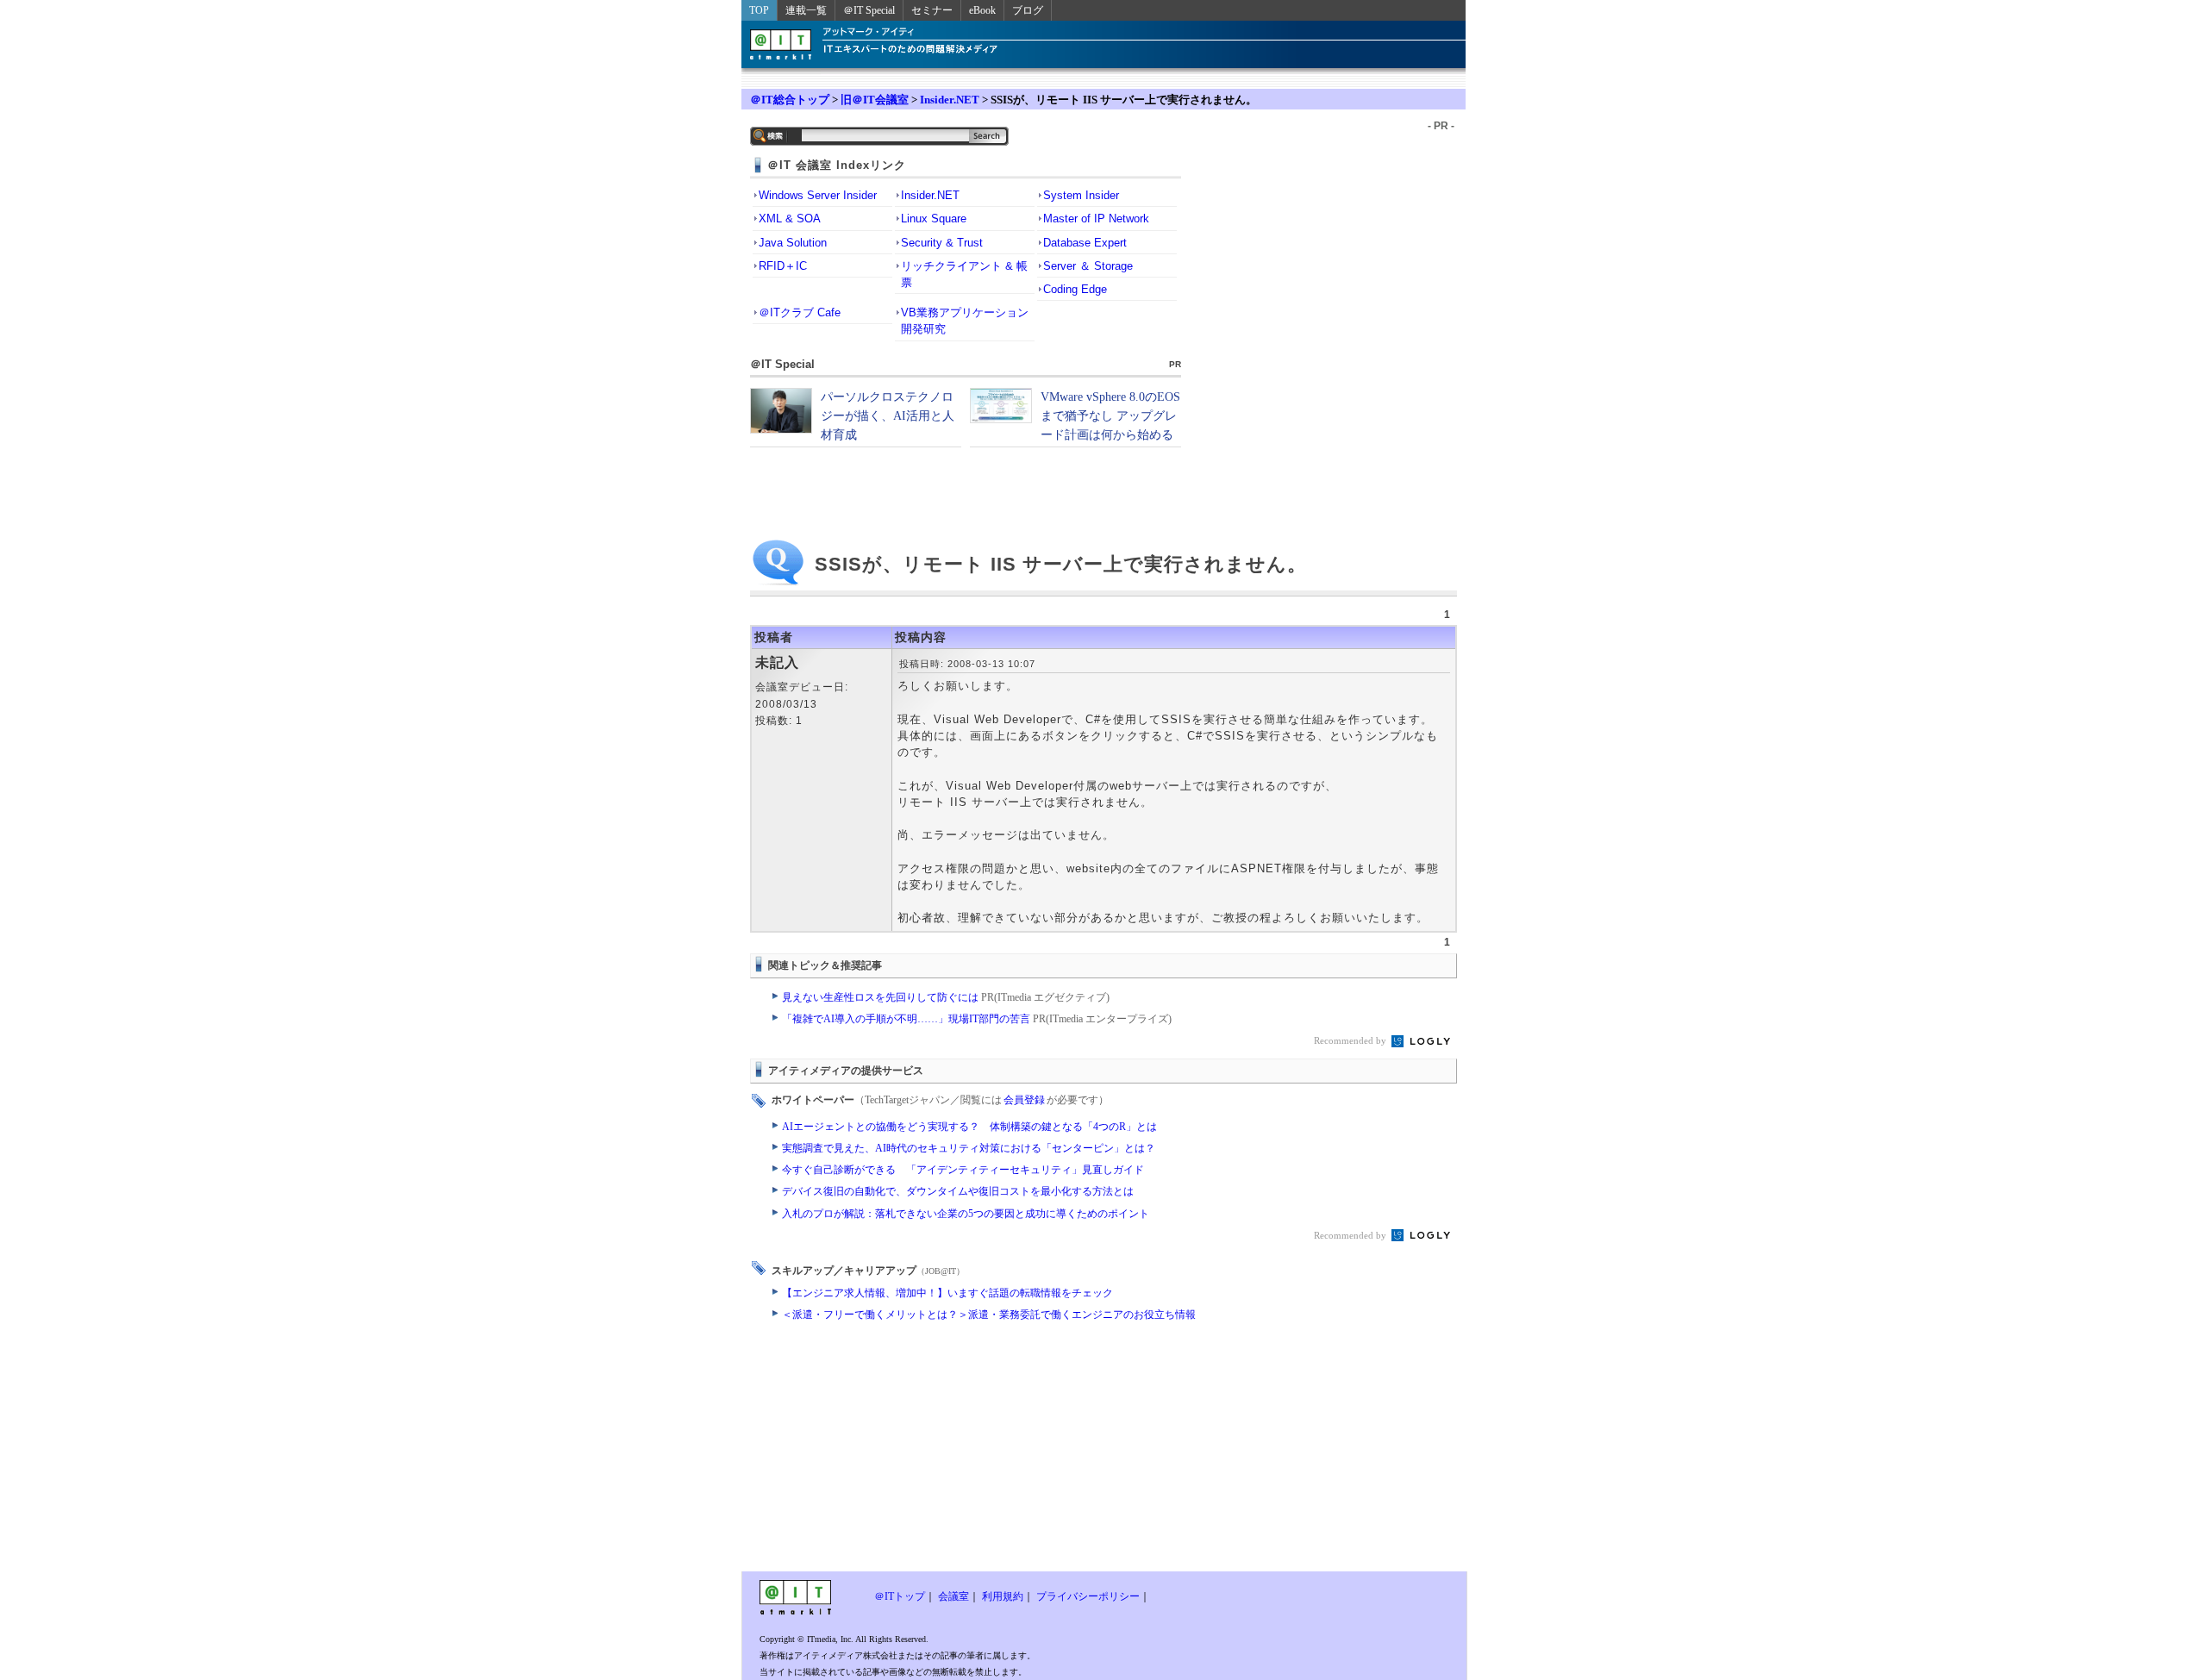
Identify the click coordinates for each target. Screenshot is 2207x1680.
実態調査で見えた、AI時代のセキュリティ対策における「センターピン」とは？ (969, 1148)
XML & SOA (790, 219)
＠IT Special (869, 10)
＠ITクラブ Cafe (800, 312)
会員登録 (1024, 1100)
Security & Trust (942, 243)
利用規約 (1003, 1596)
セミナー (932, 10)
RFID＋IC (783, 266)
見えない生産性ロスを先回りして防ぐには (946, 997)
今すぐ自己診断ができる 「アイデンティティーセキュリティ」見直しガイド (963, 1170)
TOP (759, 10)
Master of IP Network (1096, 219)
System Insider (1081, 195)
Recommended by (1351, 1040)
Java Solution (793, 243)
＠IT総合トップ (790, 100)
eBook (982, 10)
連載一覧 (806, 10)
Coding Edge (1075, 289)
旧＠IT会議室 (875, 100)
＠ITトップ (900, 1596)
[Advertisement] (966, 1451)
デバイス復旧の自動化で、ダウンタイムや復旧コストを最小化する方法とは (958, 1191)
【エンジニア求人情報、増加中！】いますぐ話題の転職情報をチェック (947, 1293)
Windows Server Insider (818, 195)
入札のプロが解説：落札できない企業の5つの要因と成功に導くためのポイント (966, 1214)
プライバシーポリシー (1088, 1596)
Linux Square (934, 219)
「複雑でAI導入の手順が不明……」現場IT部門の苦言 (977, 1019)
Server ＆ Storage (1088, 266)
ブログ (1028, 10)
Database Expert (1085, 243)
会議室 (953, 1596)
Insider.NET (950, 100)
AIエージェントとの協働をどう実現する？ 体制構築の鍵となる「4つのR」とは (969, 1127)
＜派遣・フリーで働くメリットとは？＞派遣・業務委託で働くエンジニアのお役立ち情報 (989, 1315)
